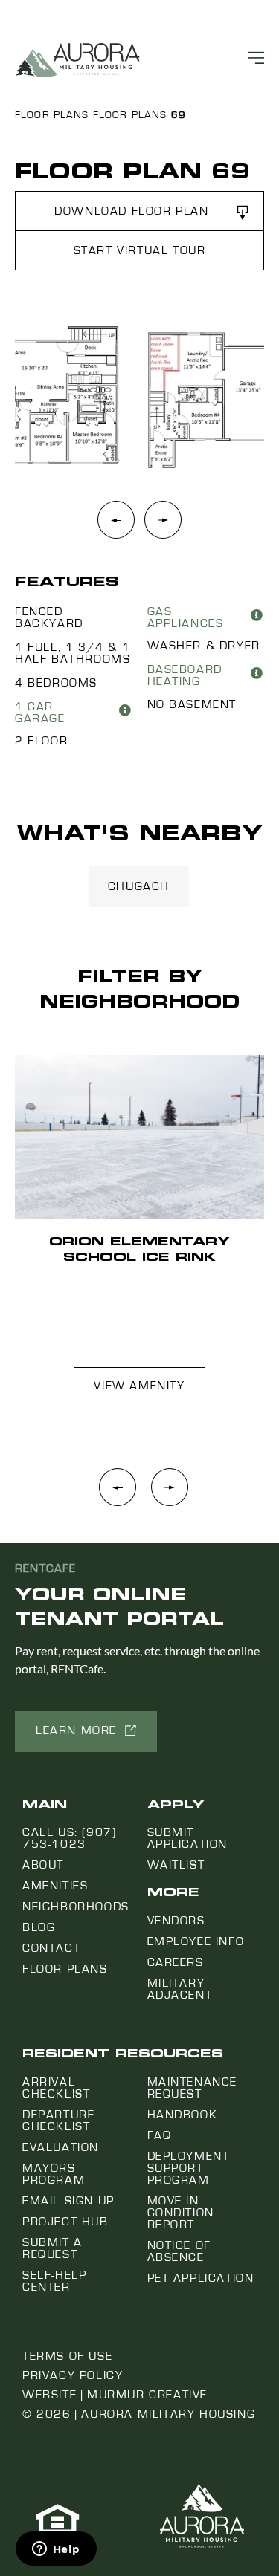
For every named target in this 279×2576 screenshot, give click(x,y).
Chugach (139, 886)
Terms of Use (67, 2356)
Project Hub (65, 2222)
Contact (51, 1948)
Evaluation (61, 2147)
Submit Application (188, 1838)
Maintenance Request (193, 2088)
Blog (39, 1927)
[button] (139, 211)
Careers (176, 1962)
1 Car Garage (40, 713)
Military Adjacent (180, 1989)
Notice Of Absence (179, 2251)
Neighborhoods (76, 1907)
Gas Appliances (186, 617)
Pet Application (201, 2278)
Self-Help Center (54, 2281)
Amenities (55, 1886)
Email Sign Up (68, 2201)
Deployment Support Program (189, 2168)
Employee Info (196, 1941)
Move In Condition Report (181, 2213)
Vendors (176, 1921)
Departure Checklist (58, 2121)
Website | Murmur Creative (115, 2395)
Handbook (183, 2115)
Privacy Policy (73, 2375)
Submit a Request (52, 2248)
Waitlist (176, 1865)
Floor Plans (52, 115)
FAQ (160, 2135)
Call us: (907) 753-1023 (69, 1838)
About (43, 1865)
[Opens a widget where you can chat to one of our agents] (56, 2550)
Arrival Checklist (56, 2088)
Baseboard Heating (185, 675)
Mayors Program (54, 2174)
